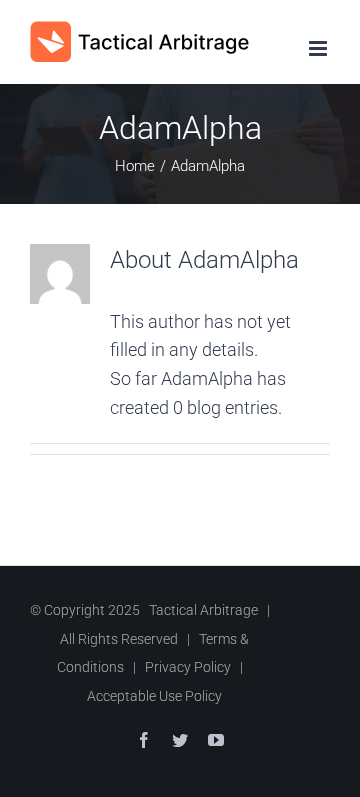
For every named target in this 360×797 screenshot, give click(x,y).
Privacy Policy (188, 667)
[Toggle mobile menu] (319, 48)
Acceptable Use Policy (154, 696)
